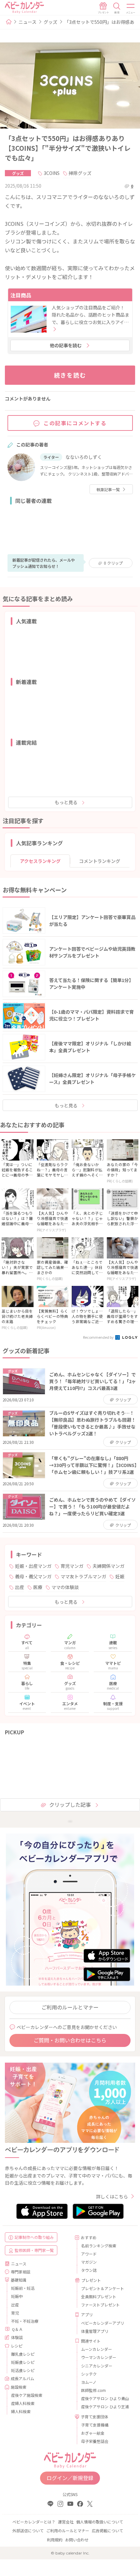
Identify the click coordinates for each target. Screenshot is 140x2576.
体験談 (17, 2337)
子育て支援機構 (95, 2425)
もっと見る (66, 802)
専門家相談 (21, 2272)
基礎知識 (19, 2280)
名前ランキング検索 (99, 2246)
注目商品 (21, 295)
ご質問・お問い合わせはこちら (70, 2040)
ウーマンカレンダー (99, 2357)
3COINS (52, 173)
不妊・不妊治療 (25, 2321)
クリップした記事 (70, 1804)
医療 (38, 1587)
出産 (20, 1587)
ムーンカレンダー (97, 2349)
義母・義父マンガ (33, 1576)
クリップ (113, 563)
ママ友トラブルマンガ (83, 1576)
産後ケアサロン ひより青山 (105, 2398)
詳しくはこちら (112, 2196)
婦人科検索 (21, 2411)
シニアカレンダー (97, 2366)
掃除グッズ (80, 173)
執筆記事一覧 (108, 489)
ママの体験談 (65, 1587)
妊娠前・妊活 (23, 2288)
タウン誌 (89, 2270)
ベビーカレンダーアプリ (103, 2323)
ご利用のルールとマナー (70, 2007)
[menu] (131, 8)
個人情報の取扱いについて (100, 2522)
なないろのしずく (84, 457)
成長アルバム (22, 2378)
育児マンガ (72, 1566)
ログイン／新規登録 (70, 2478)
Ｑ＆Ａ (17, 2329)
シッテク (89, 2374)
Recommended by (99, 1337)
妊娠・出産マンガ (33, 1566)
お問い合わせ (77, 2540)
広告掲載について (107, 2530)
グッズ (50, 22)
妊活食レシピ (23, 2370)
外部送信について (28, 2530)
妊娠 (120, 1576)
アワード (89, 2254)
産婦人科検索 (23, 2403)
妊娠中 (17, 2296)
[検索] (117, 8)
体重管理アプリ (95, 2331)
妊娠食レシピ (23, 2362)
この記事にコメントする (75, 423)
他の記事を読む (66, 345)
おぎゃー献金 (93, 2433)
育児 (15, 2313)
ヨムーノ (89, 2382)
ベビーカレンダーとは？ (34, 2522)
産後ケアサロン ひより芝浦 (105, 2406)
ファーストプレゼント (100, 2305)
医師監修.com (93, 2390)
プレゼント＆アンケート (103, 2288)
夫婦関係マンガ (108, 1566)
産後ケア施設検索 (27, 2395)
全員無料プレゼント (99, 2296)
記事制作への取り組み (34, 2237)
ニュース (28, 22)
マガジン (89, 2262)
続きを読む (70, 375)
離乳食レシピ (23, 2354)
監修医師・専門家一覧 (34, 2250)
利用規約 (55, 2540)
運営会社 (66, 2522)
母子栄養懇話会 (95, 2441)
